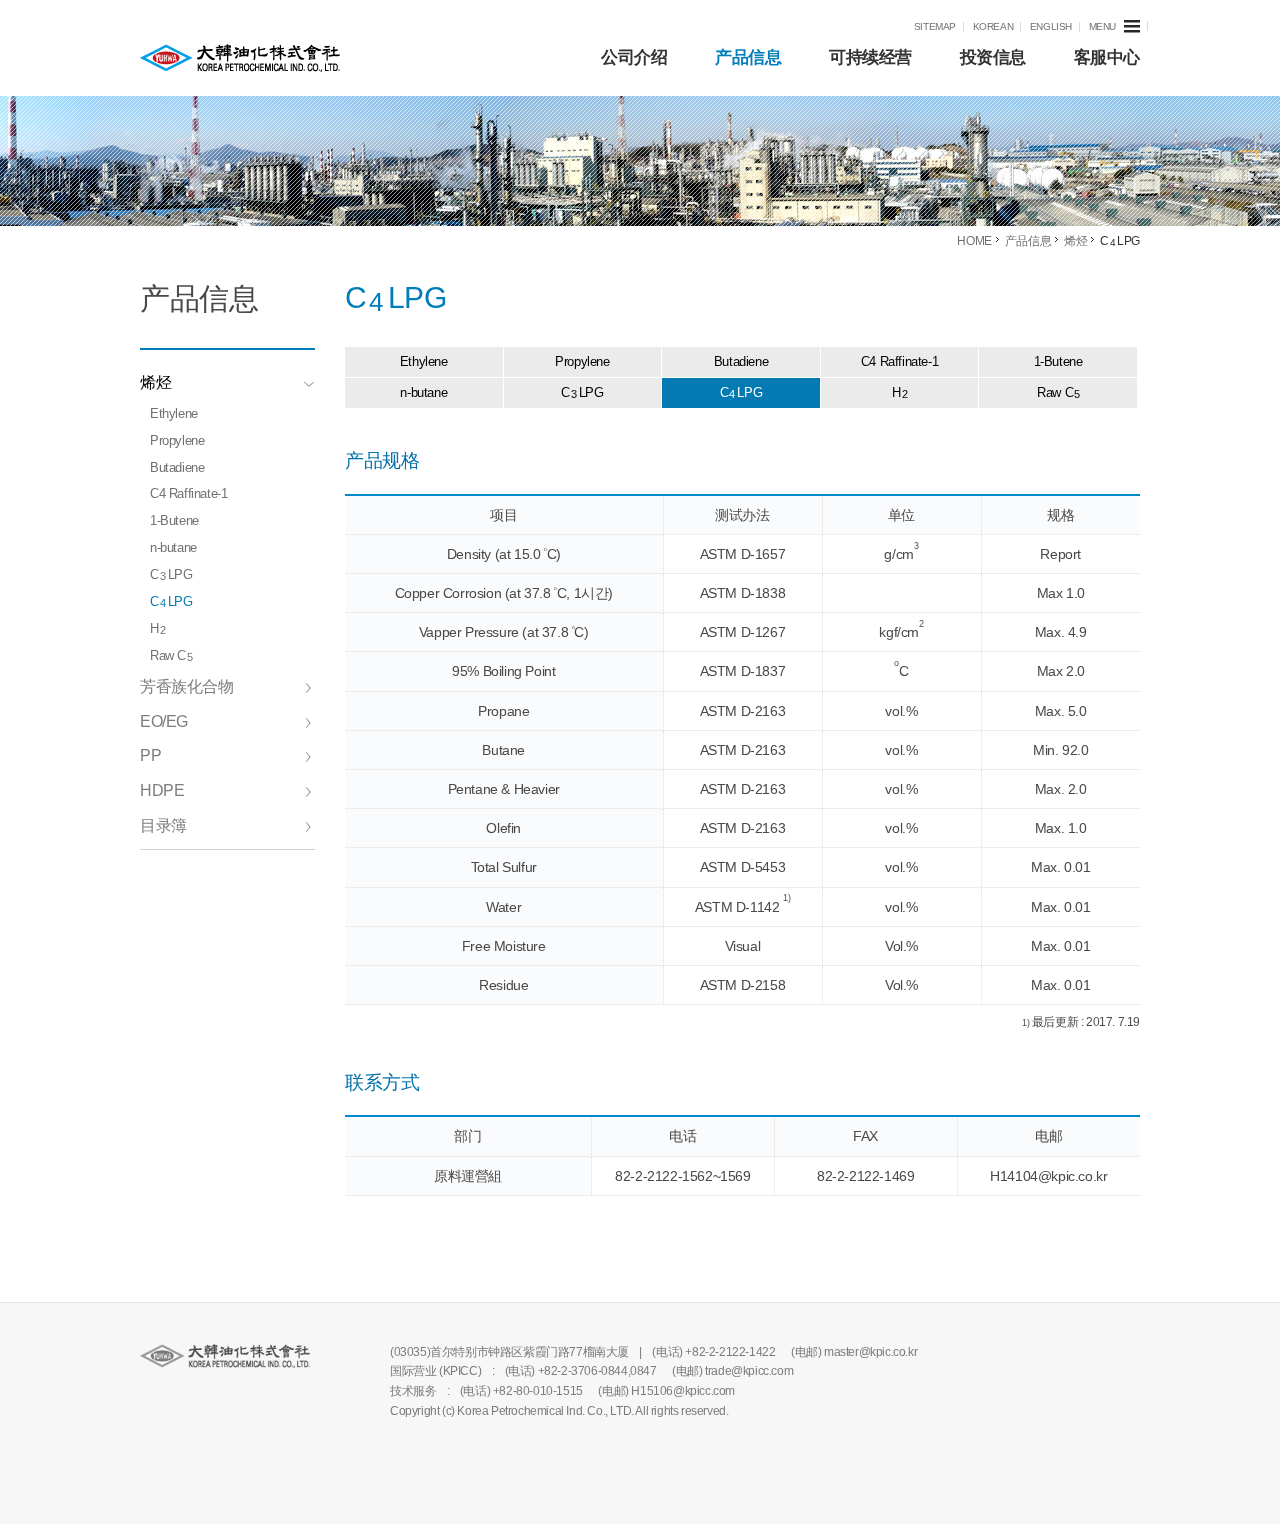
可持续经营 (870, 57)
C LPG (171, 574)
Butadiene (177, 467)
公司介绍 (634, 57)
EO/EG (164, 721)
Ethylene (174, 413)
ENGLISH (1051, 26)
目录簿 (163, 825)
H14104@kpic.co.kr (1048, 1176)
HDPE (162, 790)
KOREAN (993, 26)
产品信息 (748, 57)
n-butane (173, 547)
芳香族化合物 (187, 686)
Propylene (177, 440)
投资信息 (993, 57)
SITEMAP (935, 26)
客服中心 (1107, 57)
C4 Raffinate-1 (188, 493)
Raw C (171, 655)
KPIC (240, 58)
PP (150, 755)
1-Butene (174, 520)
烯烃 (155, 382)
